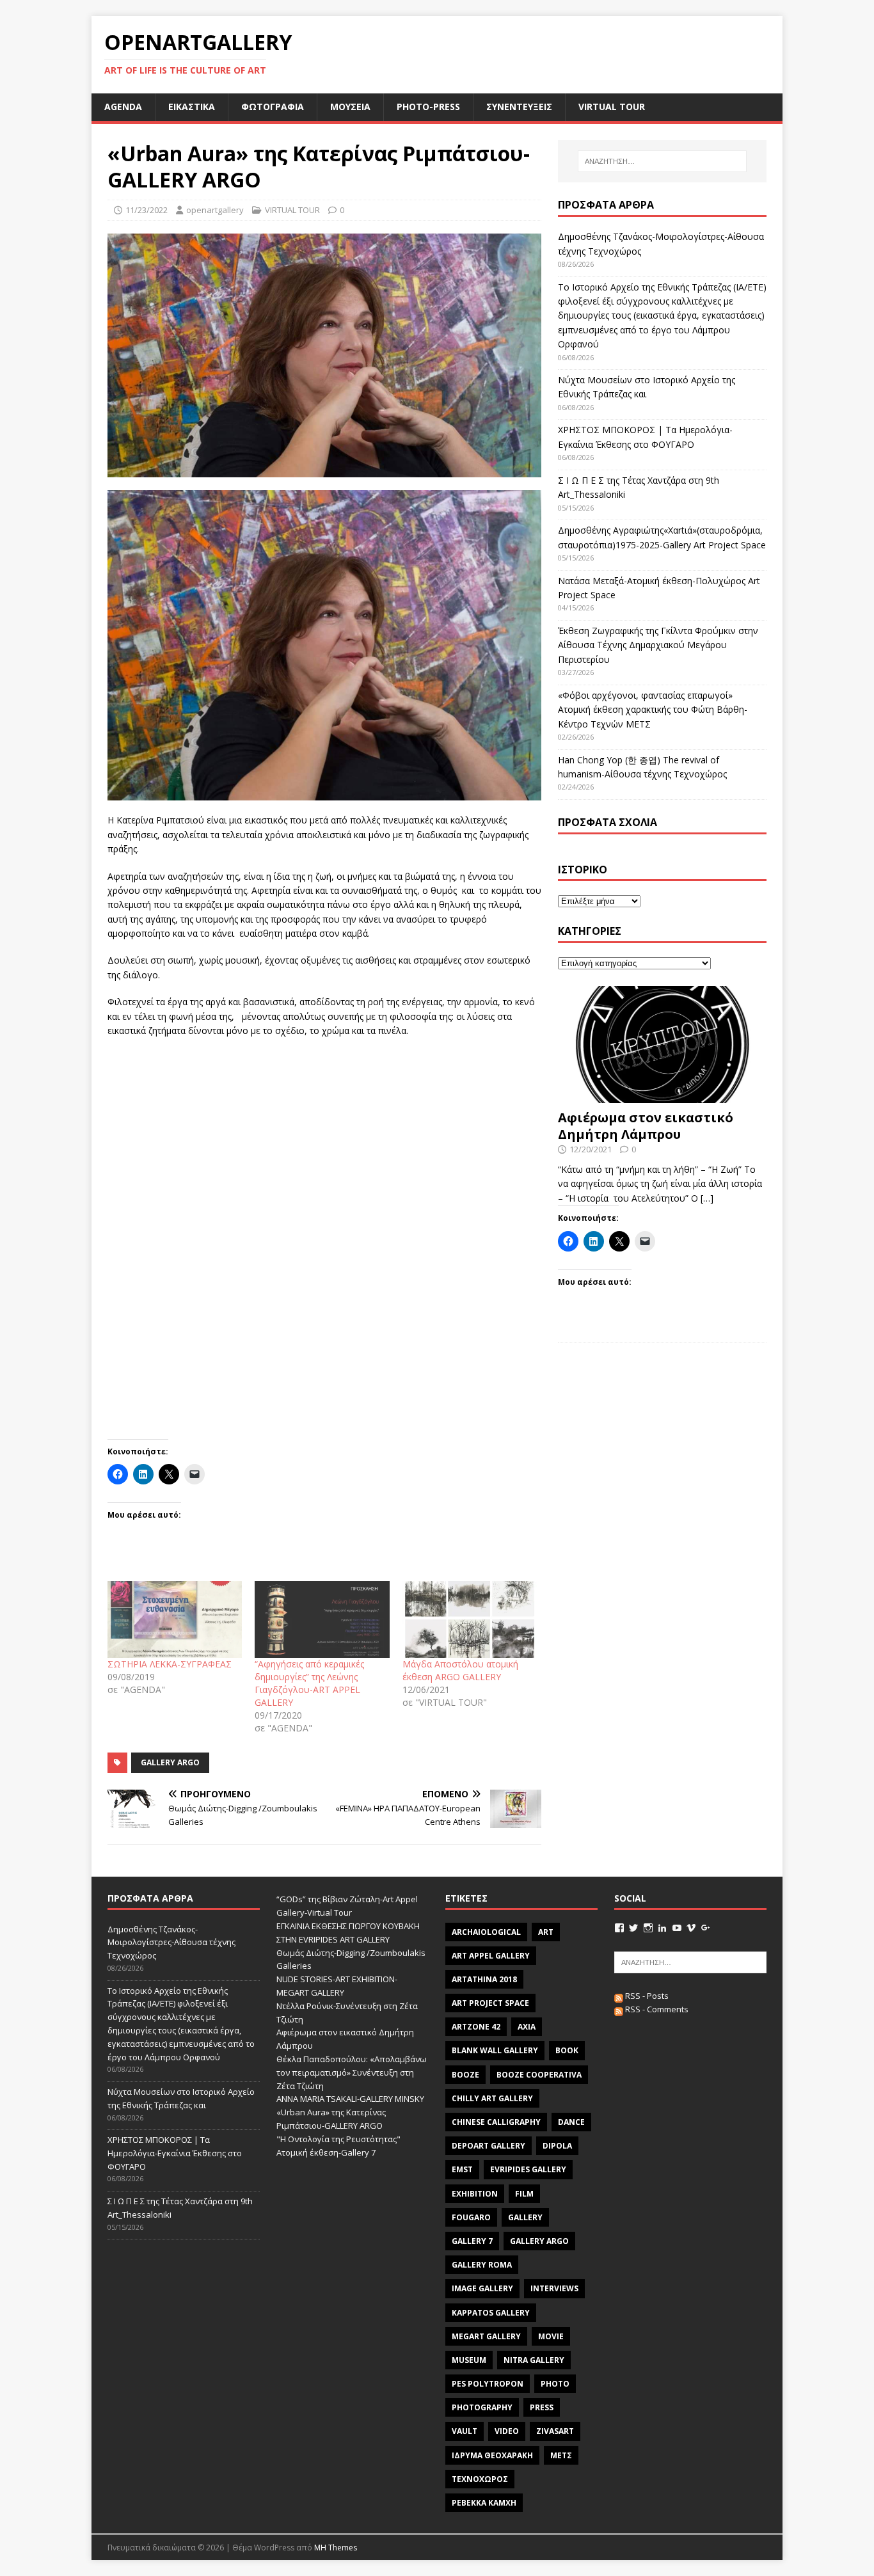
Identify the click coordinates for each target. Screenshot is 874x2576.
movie (551, 2336)
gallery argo (170, 1762)
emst (462, 2169)
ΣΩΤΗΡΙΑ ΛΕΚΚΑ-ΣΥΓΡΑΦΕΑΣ (170, 1664)
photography (482, 2407)
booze (465, 2075)
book (567, 2050)
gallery (525, 2217)
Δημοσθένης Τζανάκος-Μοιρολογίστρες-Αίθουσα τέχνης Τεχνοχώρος (171, 1943)
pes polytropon (488, 2384)
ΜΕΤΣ (561, 2455)
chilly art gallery (492, 2098)
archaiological (486, 1932)
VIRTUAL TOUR (612, 107)
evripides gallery (528, 2169)
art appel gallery (491, 1956)
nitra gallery (534, 2360)
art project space (490, 2003)
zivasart (555, 2431)
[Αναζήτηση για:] (662, 161)
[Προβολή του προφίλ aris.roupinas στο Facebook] (619, 1928)
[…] (707, 1198)
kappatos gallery (491, 2313)
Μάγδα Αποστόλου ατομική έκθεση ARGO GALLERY (460, 1670)
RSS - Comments (656, 2009)
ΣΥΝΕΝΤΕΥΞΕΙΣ (519, 107)
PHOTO (555, 2384)
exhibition (475, 2194)
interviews (554, 2288)
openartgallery (215, 210)
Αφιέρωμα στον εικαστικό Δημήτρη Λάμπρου (646, 1126)
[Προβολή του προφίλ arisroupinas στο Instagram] (648, 1928)
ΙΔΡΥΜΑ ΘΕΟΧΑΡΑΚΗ (492, 2455)
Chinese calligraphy (496, 2122)
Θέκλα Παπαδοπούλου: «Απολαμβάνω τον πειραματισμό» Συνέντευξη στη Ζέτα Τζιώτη (352, 2072)
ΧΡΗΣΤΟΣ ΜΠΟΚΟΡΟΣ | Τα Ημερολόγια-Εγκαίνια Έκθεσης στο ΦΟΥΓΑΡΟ (175, 2153)
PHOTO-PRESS (428, 107)
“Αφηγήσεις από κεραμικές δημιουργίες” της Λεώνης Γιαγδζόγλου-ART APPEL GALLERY (309, 1683)
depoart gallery (489, 2146)
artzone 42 (476, 2027)
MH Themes (336, 2548)
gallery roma (482, 2265)
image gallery (482, 2288)
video (507, 2431)
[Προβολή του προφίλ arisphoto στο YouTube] (677, 1928)
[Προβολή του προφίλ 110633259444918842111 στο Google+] (706, 1928)
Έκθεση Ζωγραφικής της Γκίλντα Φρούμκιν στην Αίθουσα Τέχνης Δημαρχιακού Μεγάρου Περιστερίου (658, 645)
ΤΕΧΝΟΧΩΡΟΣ (480, 2479)
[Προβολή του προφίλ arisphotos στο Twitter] (633, 1928)
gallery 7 (472, 2241)
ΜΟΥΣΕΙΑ (350, 107)
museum (469, 2360)
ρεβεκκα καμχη (484, 2503)
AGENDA (123, 107)
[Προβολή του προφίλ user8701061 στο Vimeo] (691, 1928)
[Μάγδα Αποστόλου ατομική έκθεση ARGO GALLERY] (470, 1619)
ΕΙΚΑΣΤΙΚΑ (192, 107)
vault (465, 2431)
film (524, 2194)
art (546, 1932)
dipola (557, 2146)
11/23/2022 (147, 210)
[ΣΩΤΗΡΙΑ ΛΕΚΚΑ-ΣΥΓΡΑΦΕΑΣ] (175, 1619)
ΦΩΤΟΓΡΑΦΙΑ (273, 107)
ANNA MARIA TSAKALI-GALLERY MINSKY (350, 2099)
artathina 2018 (484, 1979)
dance (571, 2122)
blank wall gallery (495, 2050)
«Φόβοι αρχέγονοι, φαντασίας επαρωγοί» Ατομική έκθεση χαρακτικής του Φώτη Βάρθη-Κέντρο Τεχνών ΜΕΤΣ (653, 710)
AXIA (527, 2027)
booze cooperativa (539, 2075)
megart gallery (486, 2336)
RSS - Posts (646, 1996)
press (542, 2407)
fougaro (471, 2217)
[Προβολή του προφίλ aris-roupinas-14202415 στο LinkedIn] (662, 1928)
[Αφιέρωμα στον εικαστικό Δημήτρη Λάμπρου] (662, 1096)
